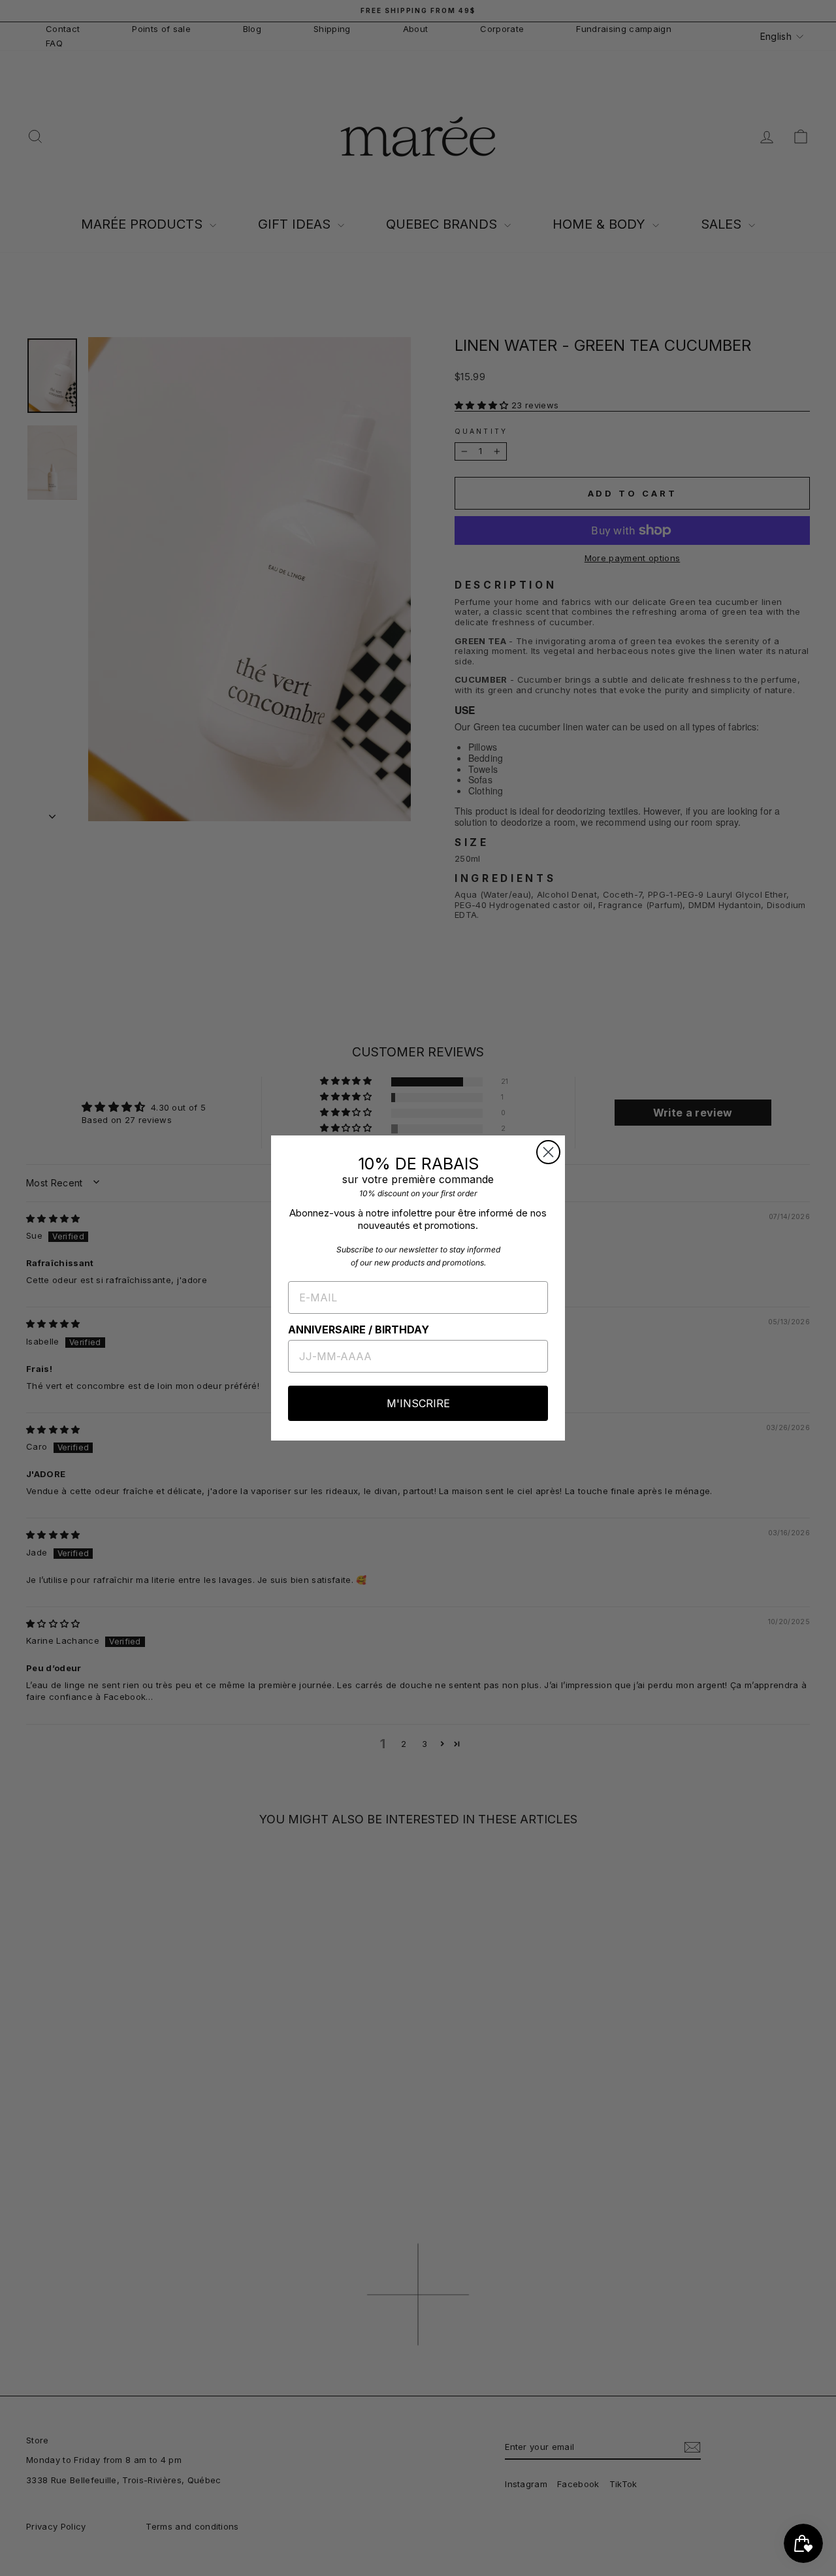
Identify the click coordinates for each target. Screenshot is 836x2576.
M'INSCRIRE (418, 1403)
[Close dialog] (548, 1152)
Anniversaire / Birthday (359, 1329)
